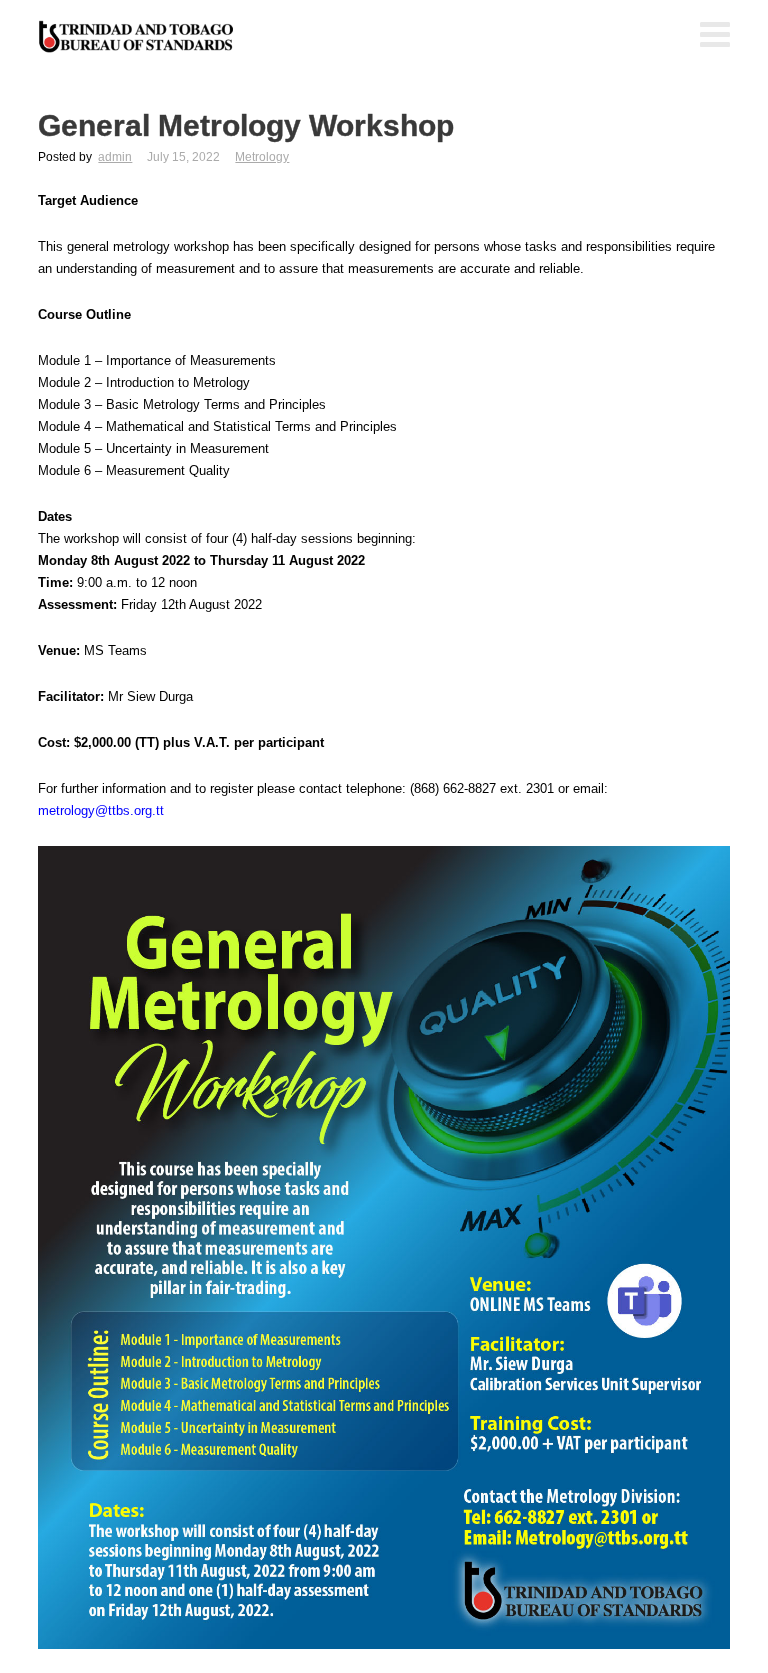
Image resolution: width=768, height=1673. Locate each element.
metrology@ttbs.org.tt (101, 810)
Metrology (262, 157)
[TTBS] (138, 37)
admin (115, 157)
